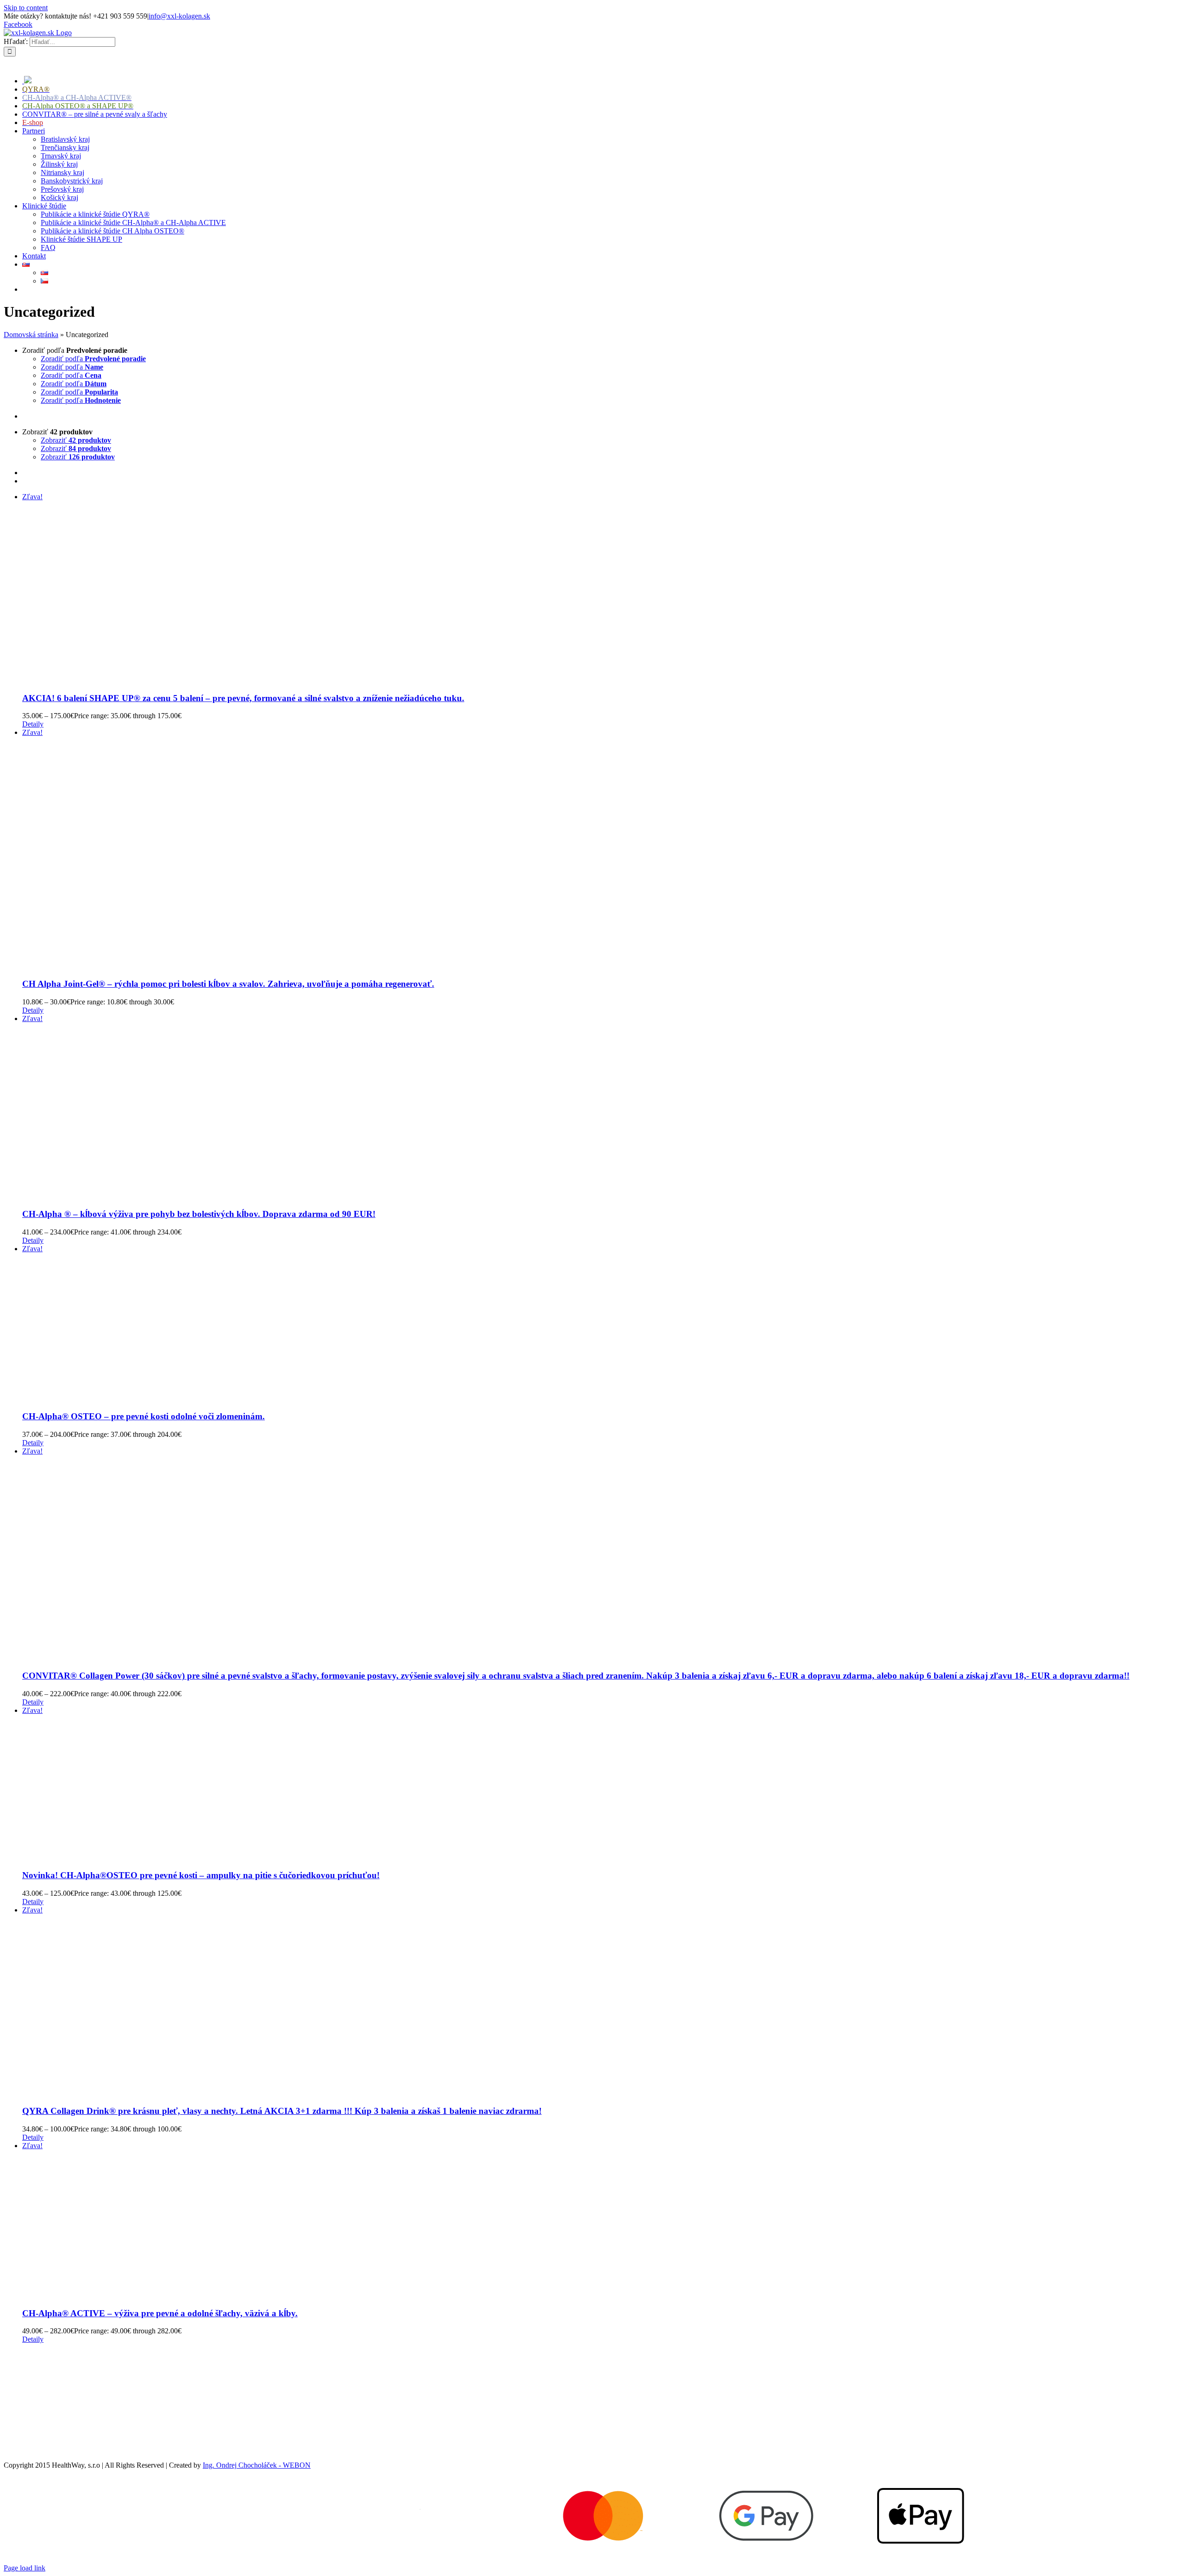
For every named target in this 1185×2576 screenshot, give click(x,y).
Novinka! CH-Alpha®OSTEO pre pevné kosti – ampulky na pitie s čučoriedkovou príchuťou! (201, 1875)
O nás (12, 2449)
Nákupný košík (26, 2434)
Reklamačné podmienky (39, 2371)
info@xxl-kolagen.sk (179, 16)
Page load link (25, 2568)
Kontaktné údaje (28, 2418)
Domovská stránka (31, 335)
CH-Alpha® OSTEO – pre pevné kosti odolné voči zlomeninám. (143, 1416)
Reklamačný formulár (35, 2402)
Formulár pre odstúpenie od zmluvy (56, 2386)
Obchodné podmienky (36, 2355)
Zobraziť (76, 440)
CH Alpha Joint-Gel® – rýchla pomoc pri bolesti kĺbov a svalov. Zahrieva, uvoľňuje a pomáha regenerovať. (228, 984)
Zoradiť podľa (93, 359)
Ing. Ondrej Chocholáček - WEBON (257, 2465)
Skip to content (26, 8)
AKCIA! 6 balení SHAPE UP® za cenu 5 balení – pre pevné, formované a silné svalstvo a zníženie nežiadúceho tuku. (243, 698)
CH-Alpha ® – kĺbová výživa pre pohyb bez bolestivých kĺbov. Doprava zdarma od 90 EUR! (199, 1214)
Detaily (33, 724)
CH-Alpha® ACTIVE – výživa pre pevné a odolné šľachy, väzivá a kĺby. (160, 2313)
